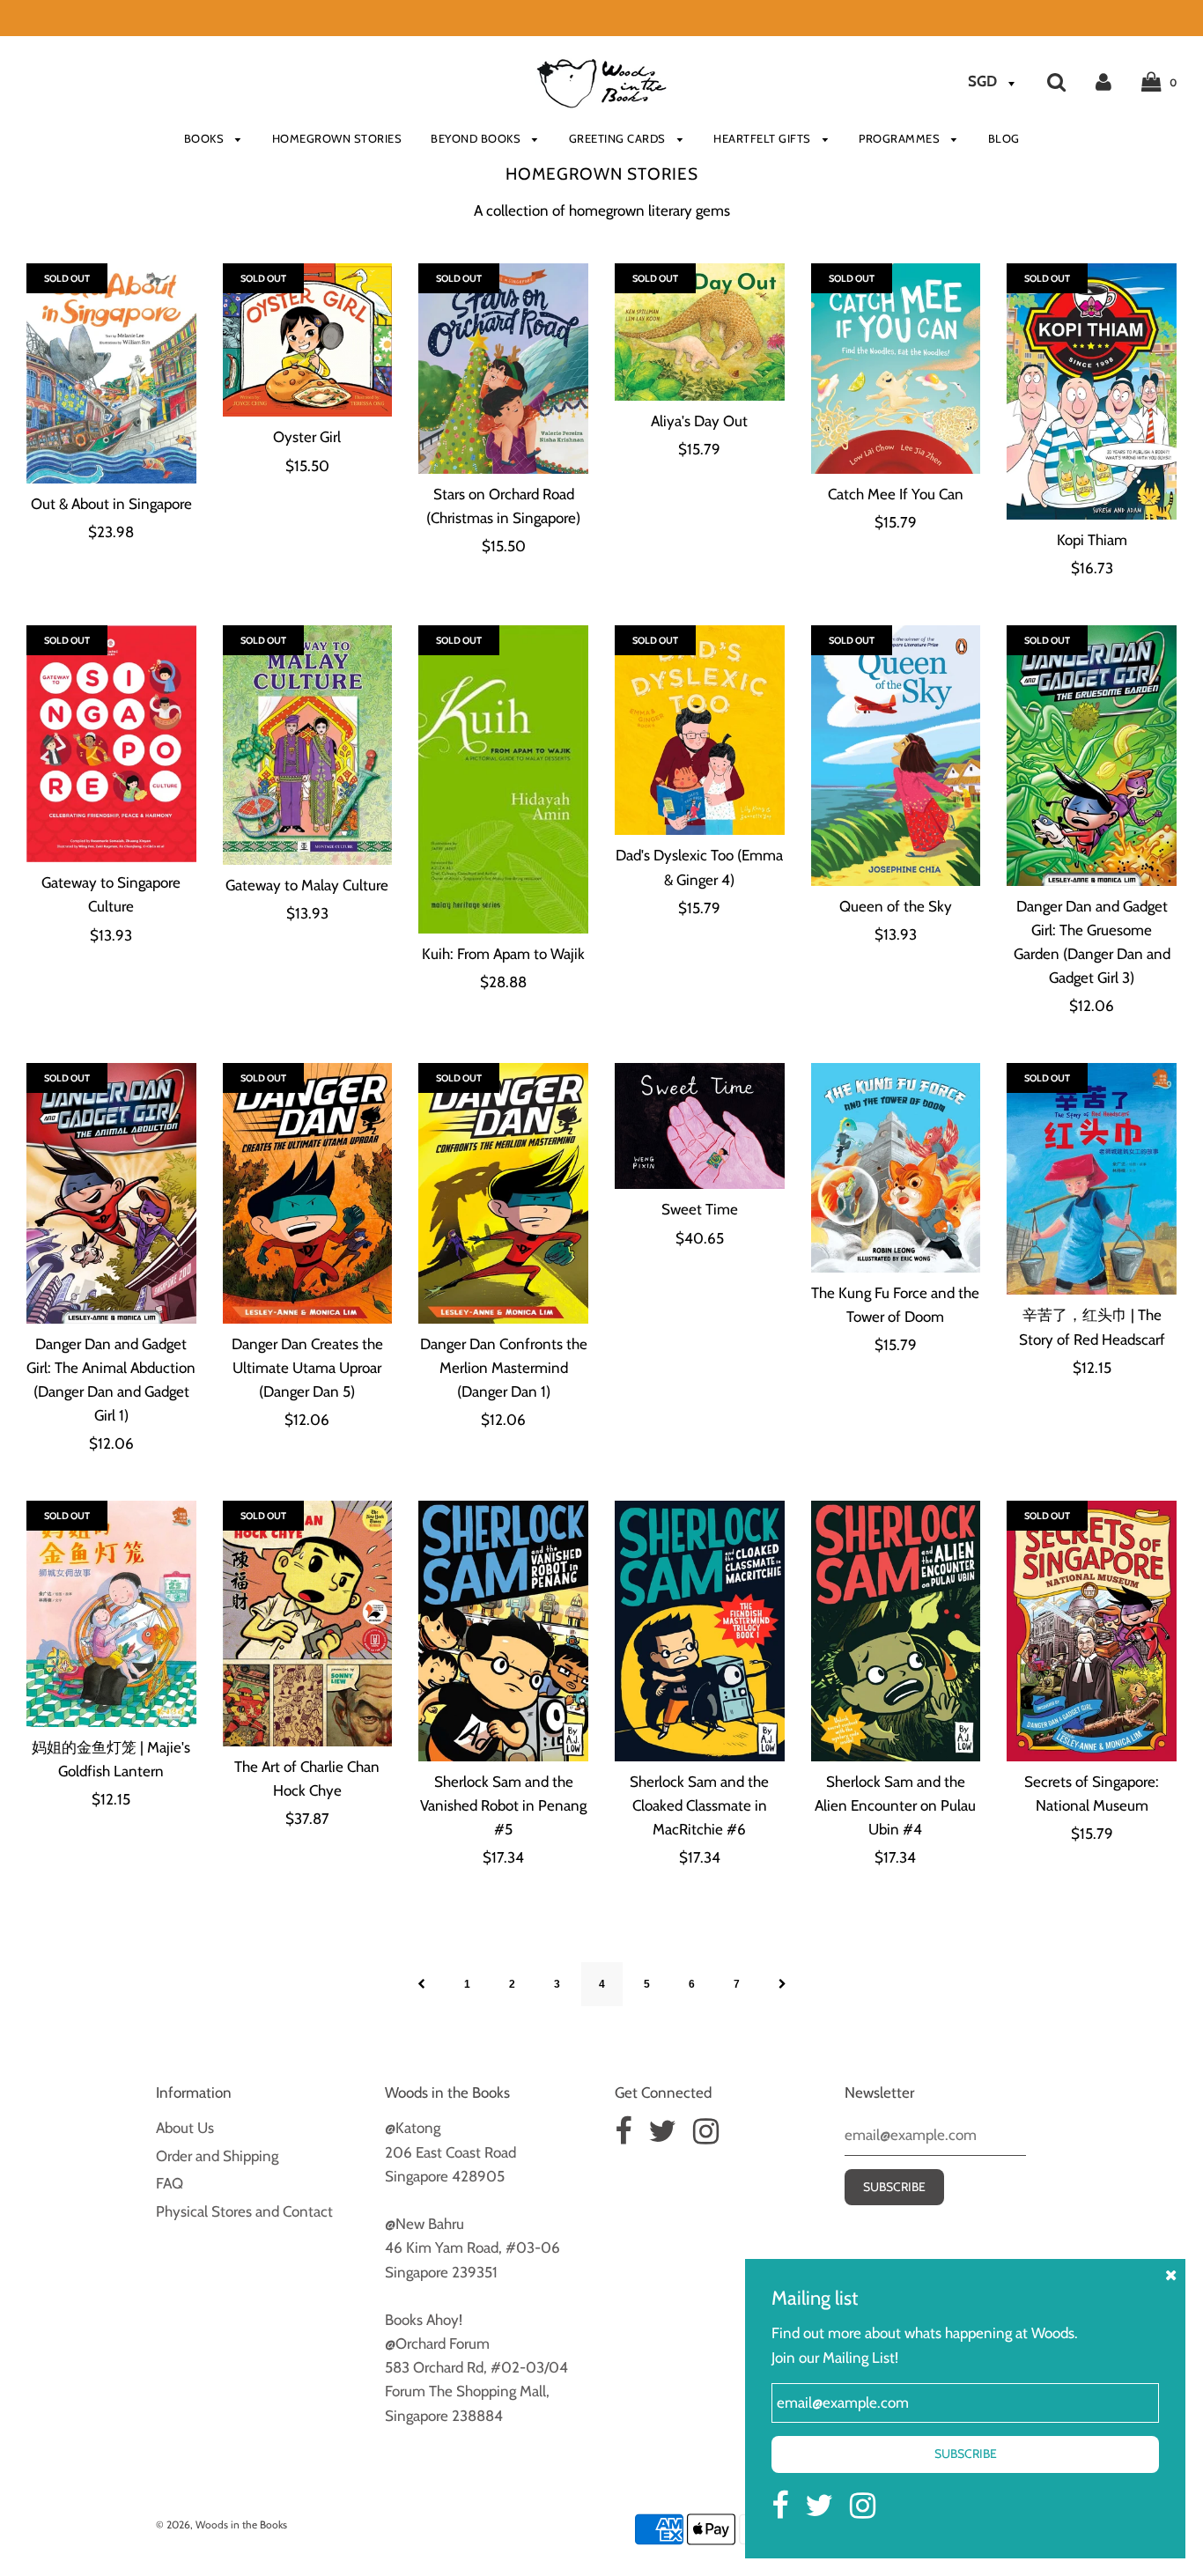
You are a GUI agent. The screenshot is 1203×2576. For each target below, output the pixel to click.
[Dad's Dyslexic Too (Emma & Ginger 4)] (700, 731)
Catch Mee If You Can (896, 494)
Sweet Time (700, 1209)
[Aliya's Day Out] (700, 332)
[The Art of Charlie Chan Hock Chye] (308, 1624)
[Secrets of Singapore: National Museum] (1092, 1631)
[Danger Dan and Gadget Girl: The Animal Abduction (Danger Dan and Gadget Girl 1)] (111, 1193)
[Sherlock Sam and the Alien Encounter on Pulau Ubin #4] (896, 1631)
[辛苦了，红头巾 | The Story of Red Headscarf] (1092, 1179)
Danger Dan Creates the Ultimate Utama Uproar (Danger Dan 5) (307, 1368)
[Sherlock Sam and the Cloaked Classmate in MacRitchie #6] (700, 1631)
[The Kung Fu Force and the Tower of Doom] (896, 1168)
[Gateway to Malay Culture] (308, 745)
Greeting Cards (619, 138)
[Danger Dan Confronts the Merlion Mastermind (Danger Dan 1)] (503, 1193)
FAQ (170, 2183)
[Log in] (1103, 81)
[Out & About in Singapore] (111, 373)
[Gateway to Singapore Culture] (111, 744)
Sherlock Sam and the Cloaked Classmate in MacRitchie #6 (699, 1805)
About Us (185, 2128)
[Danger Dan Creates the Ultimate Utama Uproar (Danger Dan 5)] (308, 1193)
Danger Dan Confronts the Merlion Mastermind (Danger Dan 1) (504, 1368)
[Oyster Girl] (308, 340)
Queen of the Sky (896, 906)
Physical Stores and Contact (244, 2211)
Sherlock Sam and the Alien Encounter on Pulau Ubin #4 (895, 1805)
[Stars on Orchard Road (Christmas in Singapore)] (503, 368)
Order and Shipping (217, 2156)
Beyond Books (477, 138)
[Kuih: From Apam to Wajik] (503, 780)
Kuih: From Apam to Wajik (503, 954)
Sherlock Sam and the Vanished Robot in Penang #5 (503, 1805)
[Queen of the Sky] (896, 756)
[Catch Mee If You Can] (896, 368)
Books (206, 138)
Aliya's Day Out (699, 421)
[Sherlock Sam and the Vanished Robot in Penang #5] (503, 1631)
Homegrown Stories (337, 138)
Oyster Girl (307, 437)
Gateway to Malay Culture (307, 885)
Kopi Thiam (1092, 540)
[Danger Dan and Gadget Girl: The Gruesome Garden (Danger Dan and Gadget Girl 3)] (1092, 756)
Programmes (901, 138)
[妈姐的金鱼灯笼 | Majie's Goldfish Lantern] (111, 1614)
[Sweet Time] (700, 1126)
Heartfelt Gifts (764, 138)
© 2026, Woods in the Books (221, 2524)
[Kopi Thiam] (1092, 391)
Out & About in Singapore (111, 504)
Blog (1004, 138)
